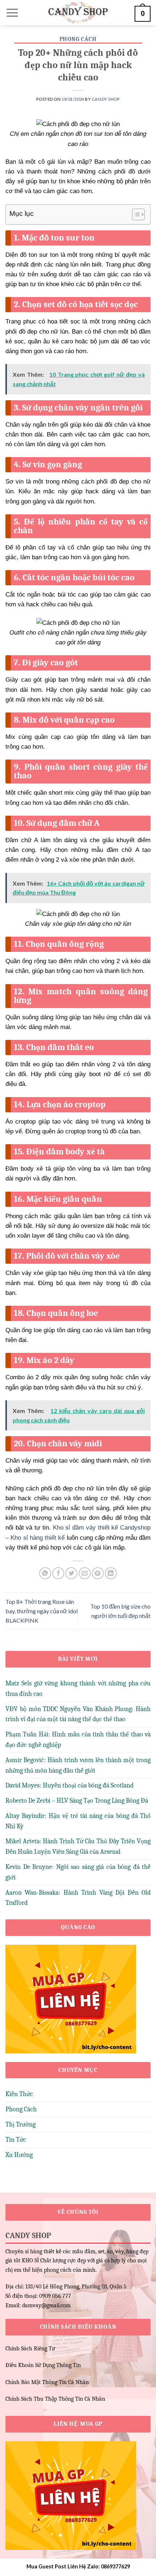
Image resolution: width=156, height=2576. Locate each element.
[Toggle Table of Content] (135, 214)
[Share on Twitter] (71, 1573)
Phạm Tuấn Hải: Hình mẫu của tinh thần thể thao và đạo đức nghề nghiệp (78, 1740)
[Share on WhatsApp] (45, 1573)
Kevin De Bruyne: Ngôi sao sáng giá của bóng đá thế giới (78, 1872)
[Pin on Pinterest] (98, 1573)
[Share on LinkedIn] (111, 1573)
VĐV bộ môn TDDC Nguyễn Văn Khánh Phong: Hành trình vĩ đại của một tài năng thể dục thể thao (78, 1714)
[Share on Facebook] (58, 1573)
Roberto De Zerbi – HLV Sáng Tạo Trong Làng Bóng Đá (77, 1801)
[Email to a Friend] (85, 1573)
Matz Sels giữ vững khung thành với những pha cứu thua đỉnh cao (78, 1689)
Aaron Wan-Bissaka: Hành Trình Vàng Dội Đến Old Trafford (78, 1898)
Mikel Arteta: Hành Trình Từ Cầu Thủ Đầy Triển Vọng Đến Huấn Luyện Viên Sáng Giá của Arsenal (78, 1847)
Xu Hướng (19, 2155)
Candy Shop (106, 99)
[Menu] (12, 13)
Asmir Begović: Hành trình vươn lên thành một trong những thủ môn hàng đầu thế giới (78, 1765)
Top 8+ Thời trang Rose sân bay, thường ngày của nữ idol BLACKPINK (42, 1611)
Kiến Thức (19, 2094)
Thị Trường (20, 2125)
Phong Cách (78, 39)
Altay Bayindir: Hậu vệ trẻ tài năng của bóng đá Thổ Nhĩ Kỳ (78, 1821)
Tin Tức (16, 2140)
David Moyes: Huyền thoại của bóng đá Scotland (69, 1785)
